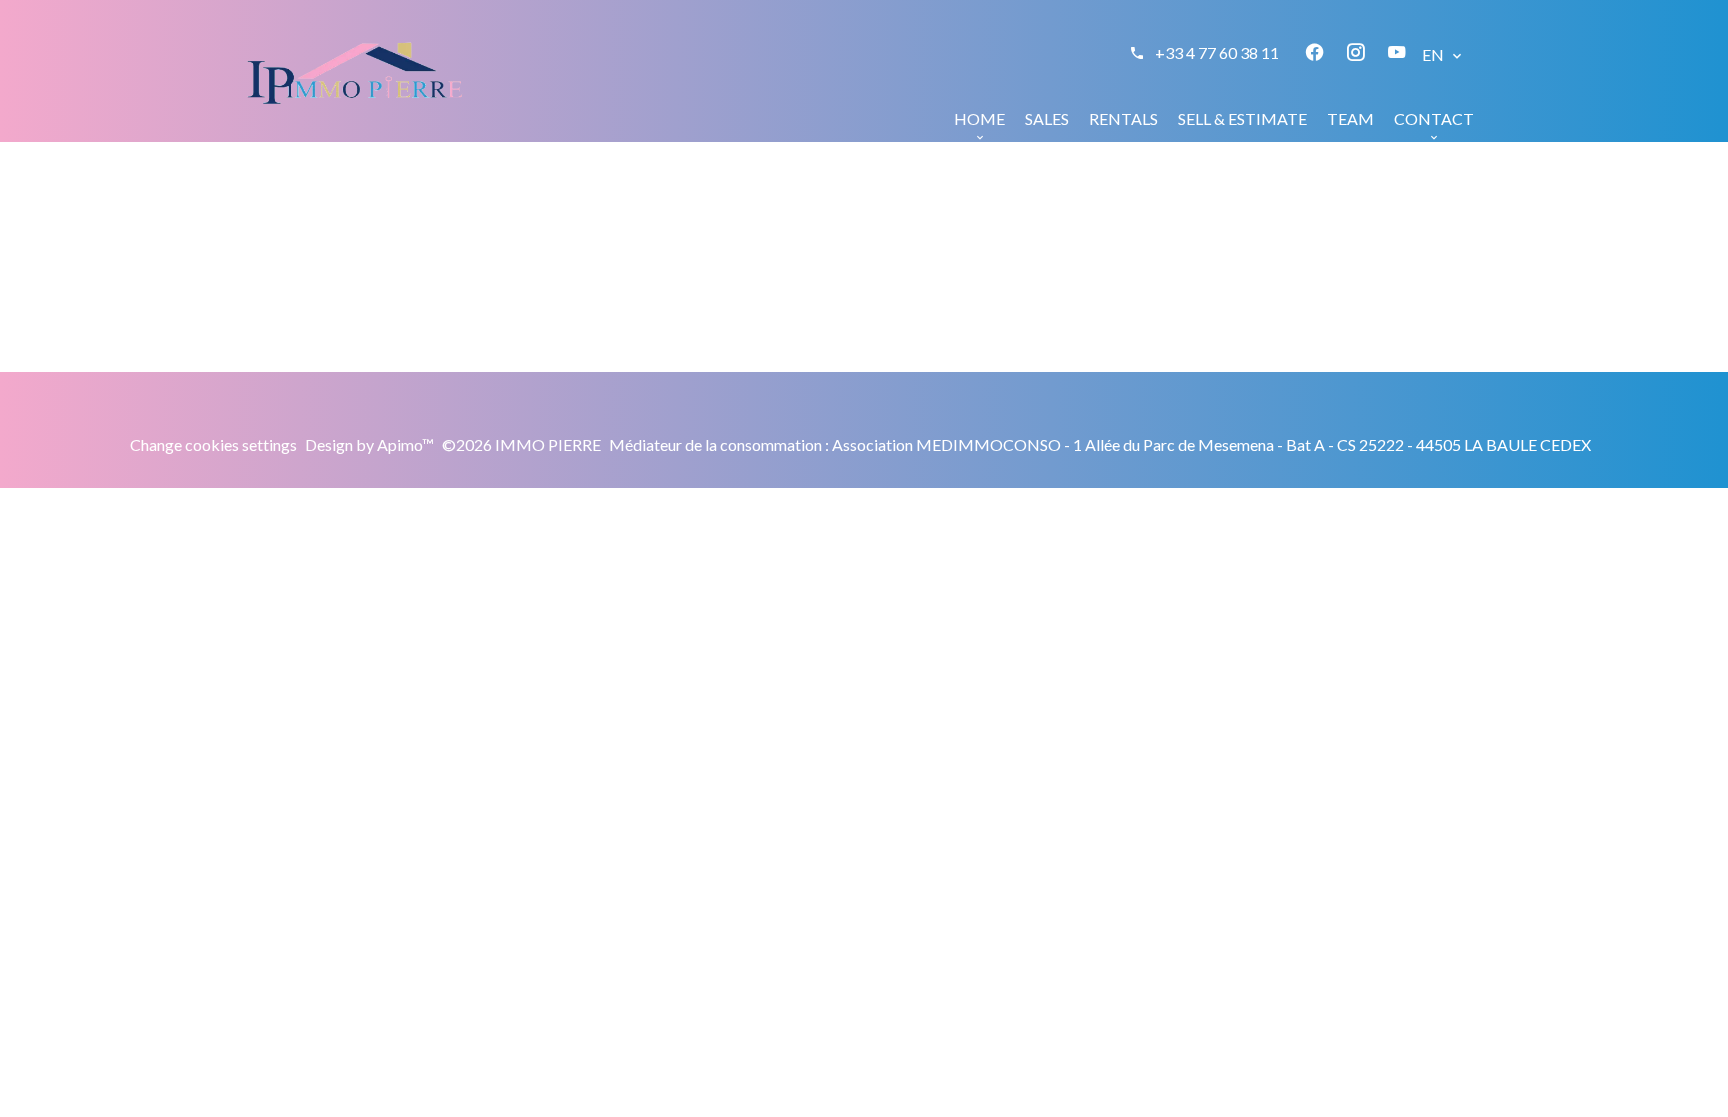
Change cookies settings (213, 444)
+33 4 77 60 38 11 (1217, 52)
